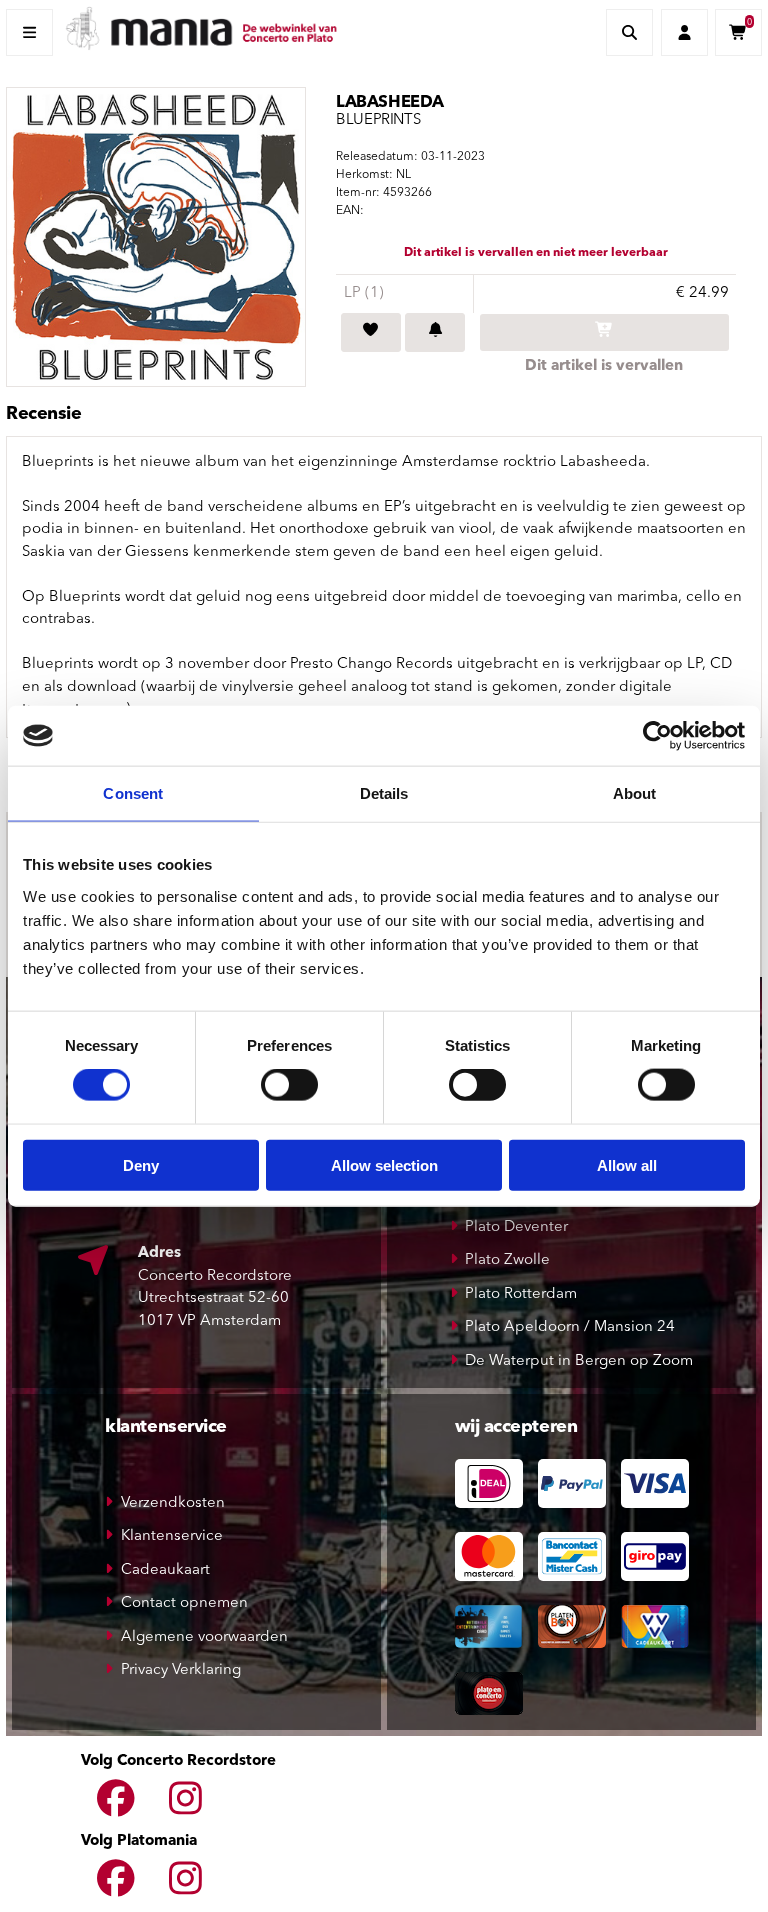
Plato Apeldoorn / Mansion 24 (570, 1327)
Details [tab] (384, 793)
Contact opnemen (184, 1603)
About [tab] (635, 793)
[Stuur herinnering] (435, 333)
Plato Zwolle (507, 1260)
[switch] (289, 1085)
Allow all (627, 1164)
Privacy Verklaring (181, 1670)
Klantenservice (172, 1536)
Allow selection (384, 1164)
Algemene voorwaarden (204, 1637)
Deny (141, 1164)
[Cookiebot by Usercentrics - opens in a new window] (657, 736)
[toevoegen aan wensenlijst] (371, 333)
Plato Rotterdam (521, 1294)
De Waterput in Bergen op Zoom (579, 1361)
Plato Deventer (516, 1227)
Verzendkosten (173, 1503)
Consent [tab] (133, 793)
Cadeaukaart (165, 1570)
